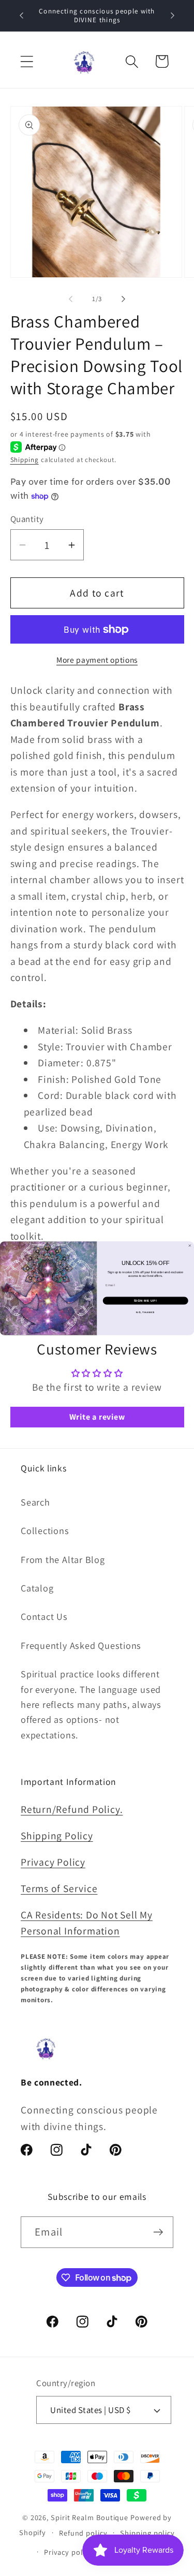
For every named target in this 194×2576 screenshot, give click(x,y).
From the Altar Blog (63, 1559)
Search (35, 1502)
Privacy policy (69, 2552)
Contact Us (44, 1616)
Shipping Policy (57, 1836)
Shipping (25, 460)
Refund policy (83, 2533)
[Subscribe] (158, 2232)
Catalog (37, 1588)
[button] (27, 61)
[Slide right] (123, 299)
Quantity (27, 519)
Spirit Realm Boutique (89, 2517)
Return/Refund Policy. (72, 1809)
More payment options (97, 660)
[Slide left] (71, 299)
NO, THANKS (145, 1312)
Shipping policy (147, 2533)
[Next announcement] (173, 16)
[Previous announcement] (22, 16)
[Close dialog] (190, 1246)
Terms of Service (59, 1888)
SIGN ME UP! (146, 1300)
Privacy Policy (53, 1862)
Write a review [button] (97, 1417)
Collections (45, 1530)
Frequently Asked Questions (81, 1645)
